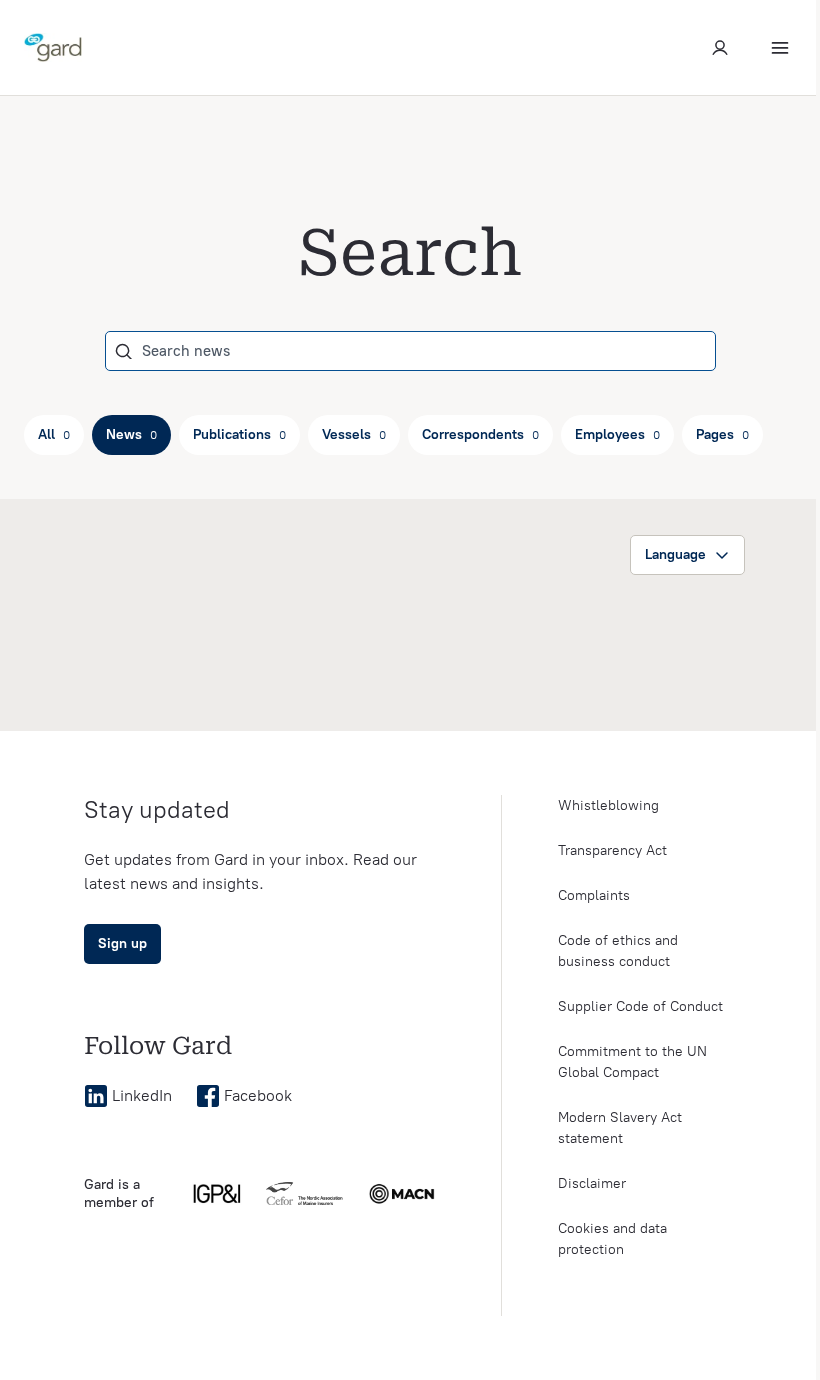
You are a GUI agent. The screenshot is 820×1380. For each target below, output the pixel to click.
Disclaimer (592, 1183)
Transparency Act (612, 850)
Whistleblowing (608, 805)
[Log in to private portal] (720, 48)
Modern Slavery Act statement (620, 1128)
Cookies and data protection (612, 1239)
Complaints (594, 895)
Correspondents (480, 434)
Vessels (354, 434)
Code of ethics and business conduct (618, 951)
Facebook (258, 1095)
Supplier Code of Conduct (640, 1006)
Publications (239, 434)
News (131, 434)
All (54, 434)
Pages (722, 434)
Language (675, 554)
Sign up (122, 943)
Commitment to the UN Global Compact (632, 1062)
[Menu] (780, 48)
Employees (617, 434)
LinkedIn (142, 1095)
